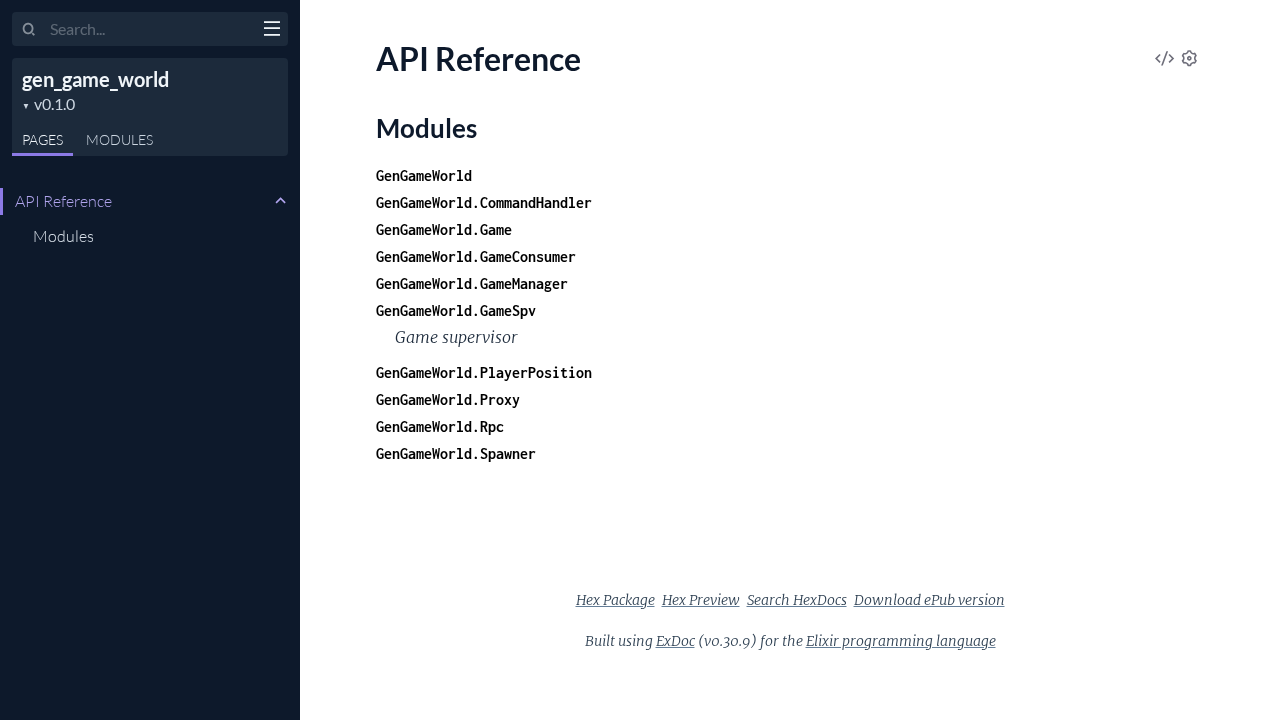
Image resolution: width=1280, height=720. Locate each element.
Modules (63, 236)
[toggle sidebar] (271, 31)
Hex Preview (701, 600)
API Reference (63, 201)
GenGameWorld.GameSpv (456, 310)
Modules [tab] (119, 139)
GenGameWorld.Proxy (448, 399)
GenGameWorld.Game (444, 229)
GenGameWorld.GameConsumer (476, 256)
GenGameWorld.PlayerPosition (484, 372)
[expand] (280, 201)
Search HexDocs (797, 600)
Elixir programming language (901, 641)
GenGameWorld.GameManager (472, 283)
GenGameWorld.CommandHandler (484, 202)
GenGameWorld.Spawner (456, 453)
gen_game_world (95, 79)
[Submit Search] (29, 30)
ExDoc (675, 641)
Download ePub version (929, 600)
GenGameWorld (424, 175)
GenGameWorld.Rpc (440, 426)
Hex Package (615, 600)
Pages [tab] (42, 139)
